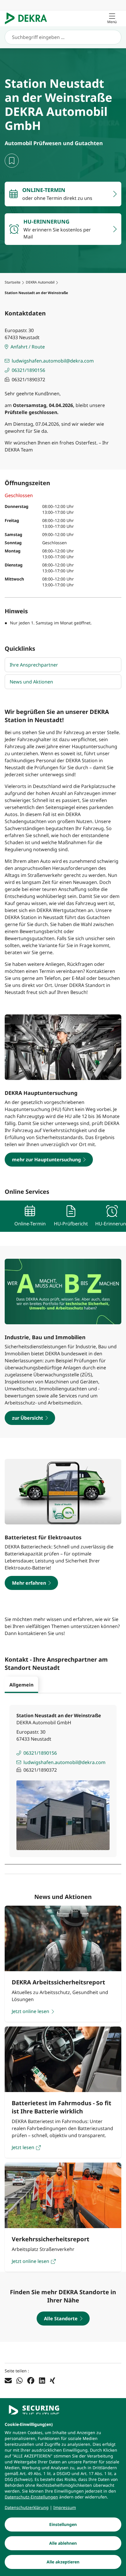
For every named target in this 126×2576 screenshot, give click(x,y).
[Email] (8, 2381)
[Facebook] (31, 2381)
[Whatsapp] (19, 2381)
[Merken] (12, 161)
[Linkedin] (42, 2381)
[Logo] (28, 18)
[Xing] (52, 2381)
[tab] (21, 1685)
